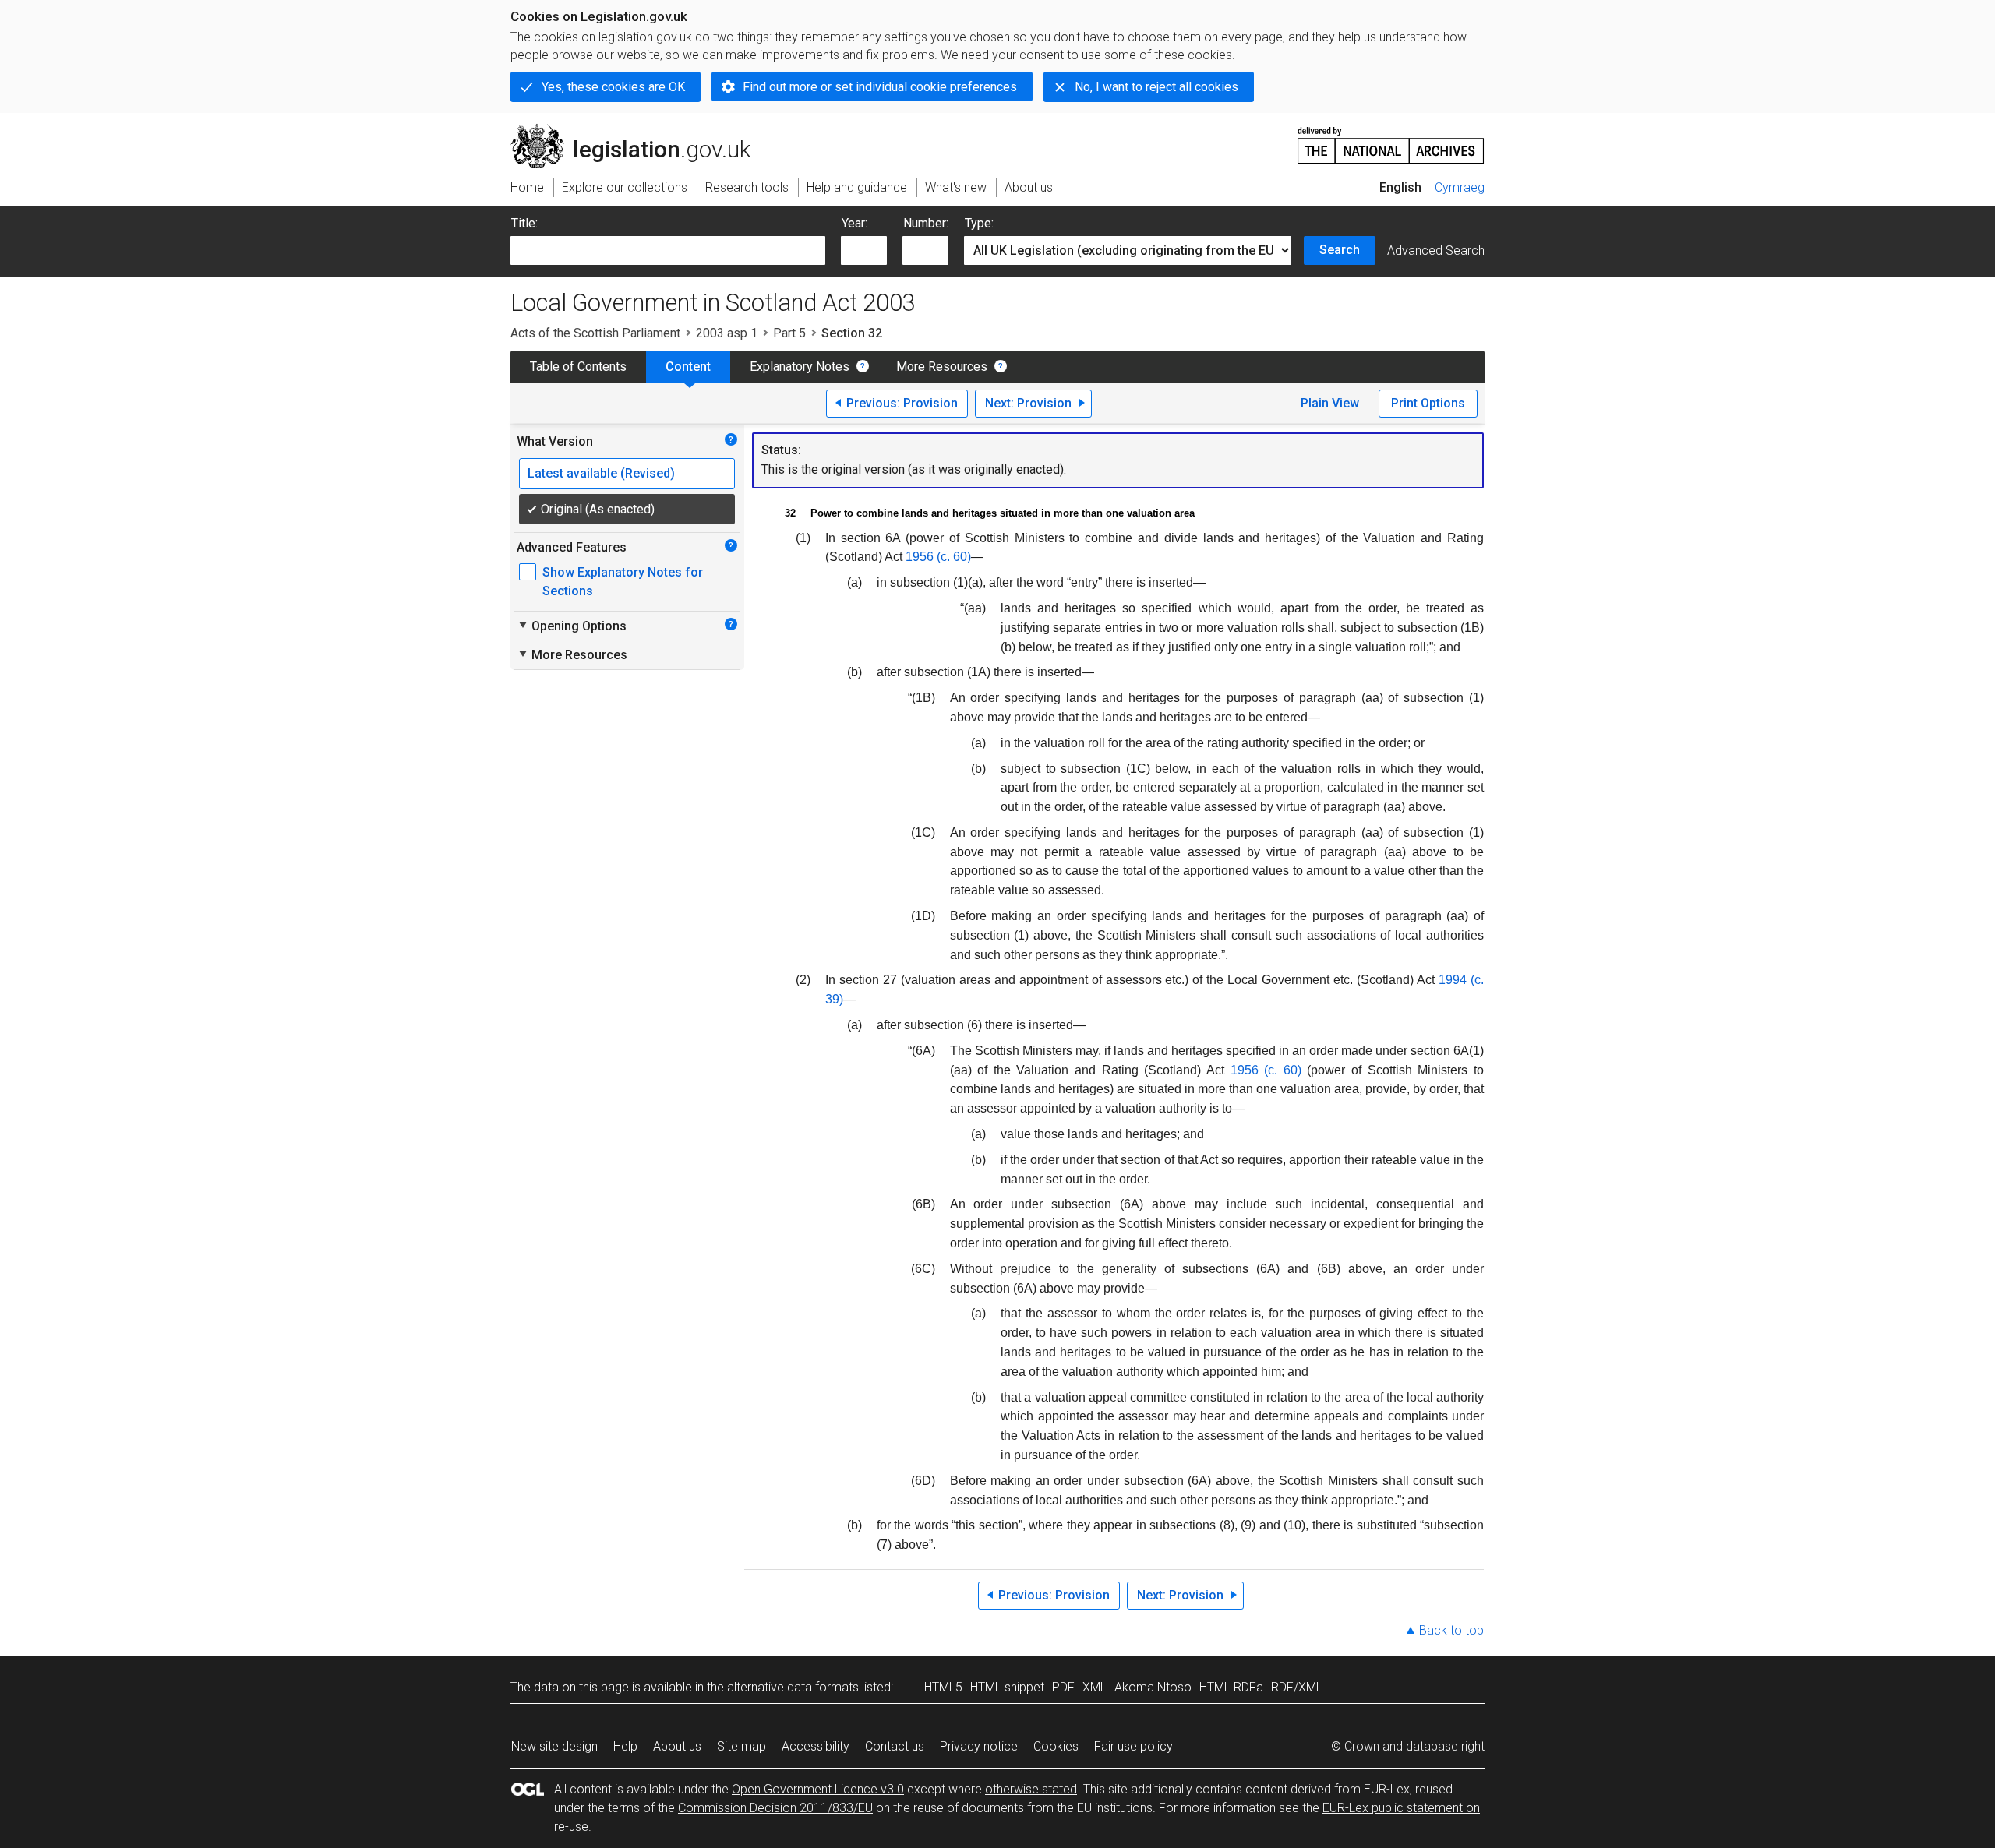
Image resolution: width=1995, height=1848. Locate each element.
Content (688, 367)
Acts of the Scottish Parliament (595, 333)
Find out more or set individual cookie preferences (880, 87)
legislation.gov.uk (639, 130)
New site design (554, 1746)
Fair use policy (1133, 1746)
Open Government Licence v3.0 (818, 1789)
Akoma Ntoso (1153, 1687)
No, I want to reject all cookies (1156, 87)
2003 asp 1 (727, 333)
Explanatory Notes (800, 367)
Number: (926, 223)
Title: (524, 223)
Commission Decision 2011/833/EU (775, 1808)
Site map (742, 1746)
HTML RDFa (1231, 1687)
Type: (979, 223)
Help (625, 1746)
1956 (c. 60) (938, 557)
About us (677, 1746)
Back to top (1451, 1630)
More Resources (942, 367)
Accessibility (816, 1746)
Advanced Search (1436, 250)
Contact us (895, 1746)
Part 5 (789, 333)
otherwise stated (1031, 1789)
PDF (1063, 1687)
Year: (854, 223)
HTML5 (943, 1687)
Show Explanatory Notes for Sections (623, 582)
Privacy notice (979, 1746)
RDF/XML (1297, 1687)
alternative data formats (793, 1687)
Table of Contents (578, 367)
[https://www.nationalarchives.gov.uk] (1391, 139)
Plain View (1330, 403)
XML (1095, 1687)
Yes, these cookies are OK (613, 87)
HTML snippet (1007, 1687)
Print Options (1428, 403)
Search (1340, 250)
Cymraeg (1460, 187)
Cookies (1056, 1746)
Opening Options (572, 626)
